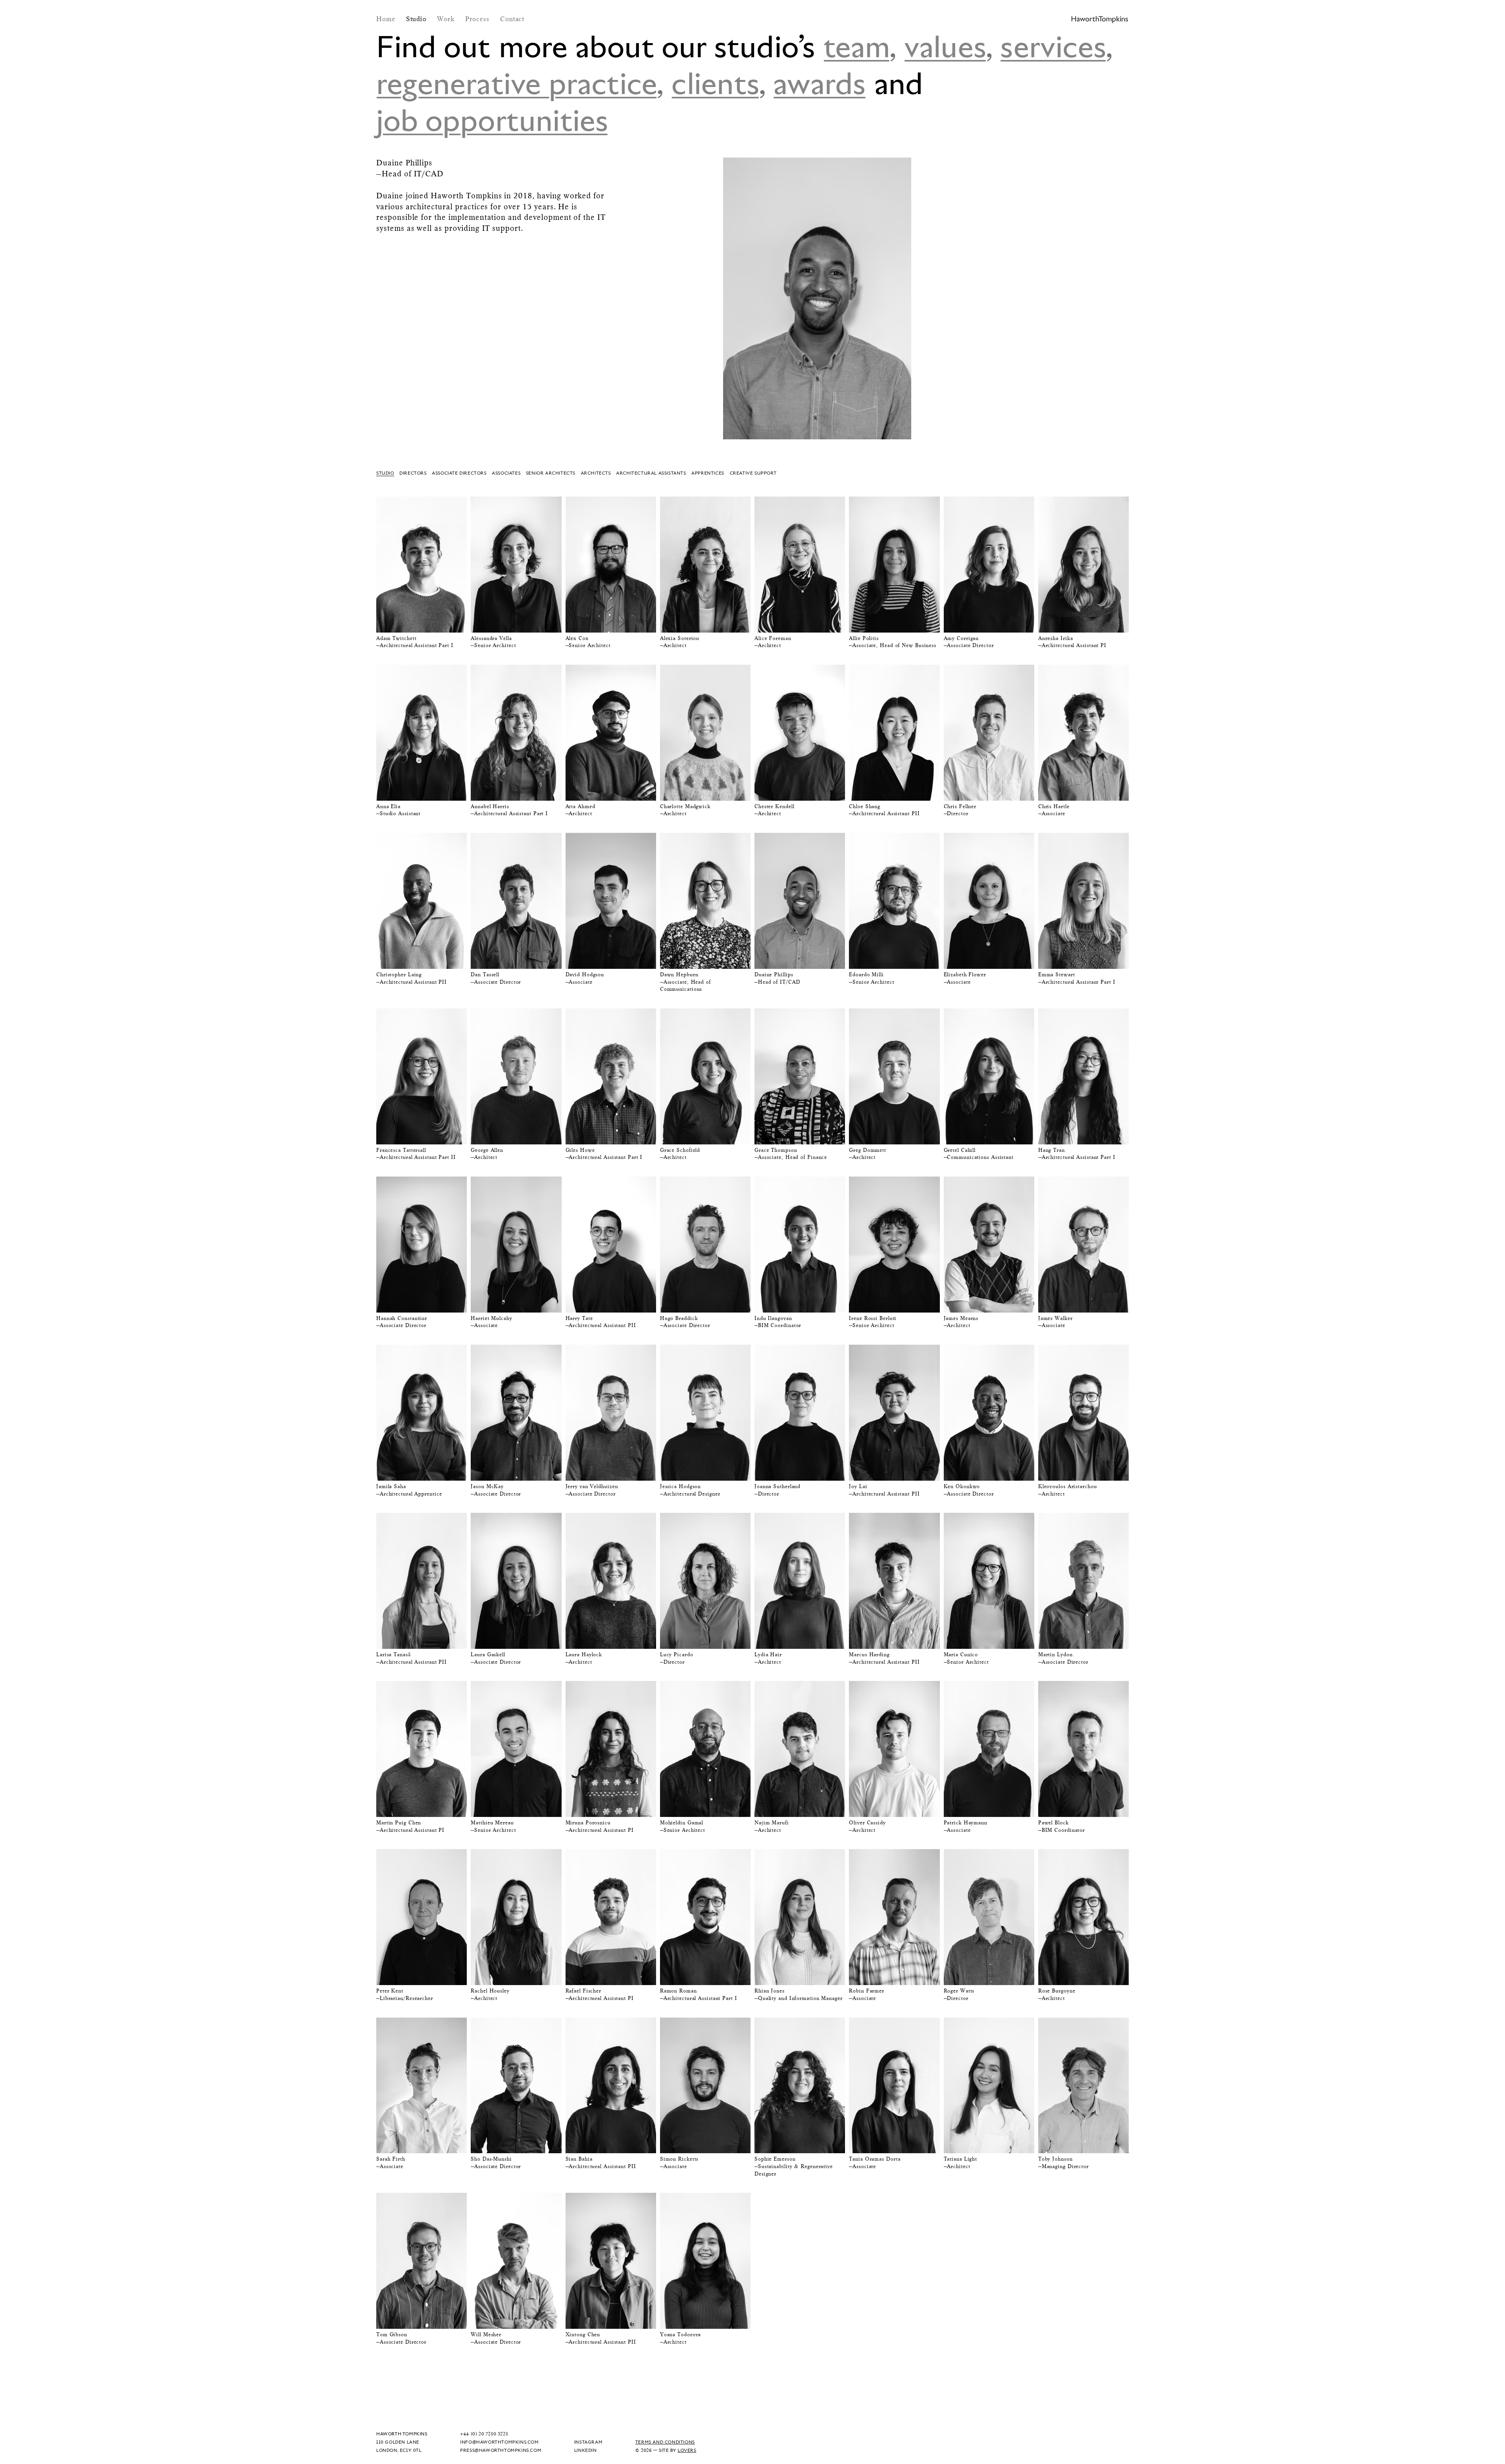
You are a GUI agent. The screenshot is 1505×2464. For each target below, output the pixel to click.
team (857, 45)
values (945, 45)
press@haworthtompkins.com (501, 2450)
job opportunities (492, 119)
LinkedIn (586, 2450)
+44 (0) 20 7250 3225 (484, 2434)
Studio (417, 19)
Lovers (687, 2450)
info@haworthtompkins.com (499, 2442)
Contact (512, 19)
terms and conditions (665, 2442)
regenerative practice (517, 82)
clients (715, 82)
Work (447, 19)
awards (820, 82)
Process (479, 19)
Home (387, 19)
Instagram (588, 2442)
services (1053, 45)
